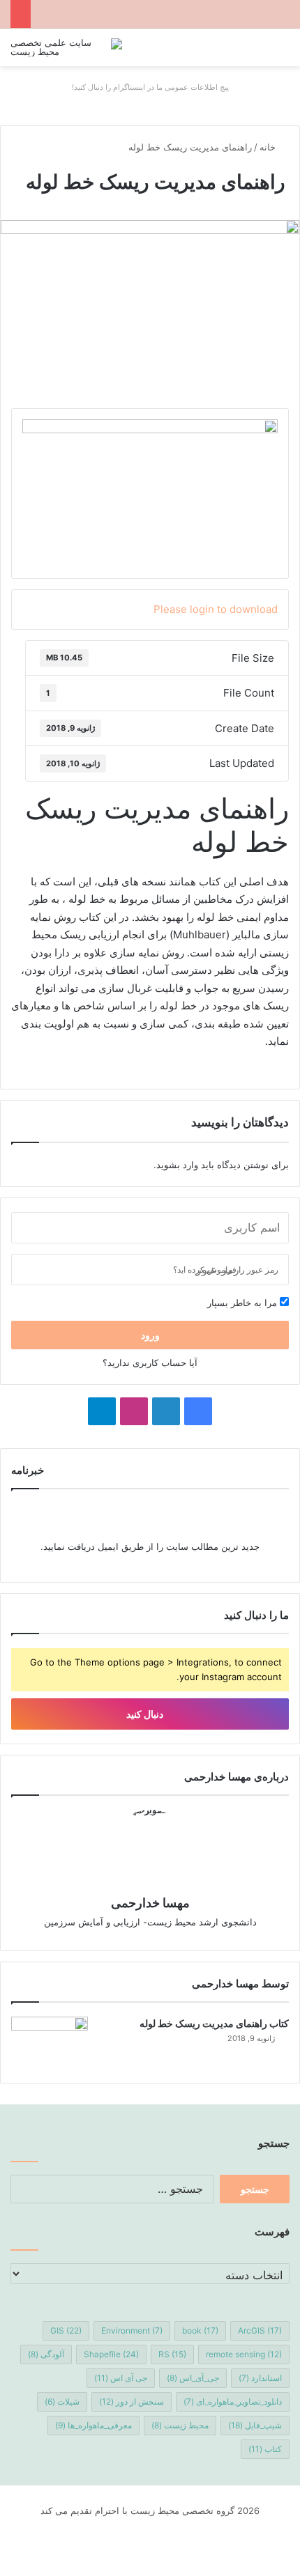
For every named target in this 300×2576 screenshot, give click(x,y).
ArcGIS (260, 2330)
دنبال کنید (146, 1714)
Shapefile (111, 2354)
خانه (269, 147)
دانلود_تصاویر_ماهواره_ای (233, 2402)
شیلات (62, 2402)
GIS (66, 2330)
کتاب (265, 2449)
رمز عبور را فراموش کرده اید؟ (226, 1270)
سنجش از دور (132, 2402)
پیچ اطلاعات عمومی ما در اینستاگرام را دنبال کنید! (150, 87)
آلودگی (46, 2354)
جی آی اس (121, 2378)
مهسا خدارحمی (150, 1903)
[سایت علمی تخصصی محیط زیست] (66, 47)
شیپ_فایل (255, 2425)
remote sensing (244, 2354)
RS (172, 2354)
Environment (132, 2330)
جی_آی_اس (193, 2378)
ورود (150, 1335)
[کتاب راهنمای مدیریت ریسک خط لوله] (50, 2043)
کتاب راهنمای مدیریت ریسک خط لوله (214, 2023)
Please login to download (216, 609)
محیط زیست (180, 2425)
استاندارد (260, 2378)
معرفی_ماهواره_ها (93, 2425)
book (200, 2330)
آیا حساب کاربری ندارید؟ (150, 1363)
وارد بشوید (177, 1165)
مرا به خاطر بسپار (243, 1303)
